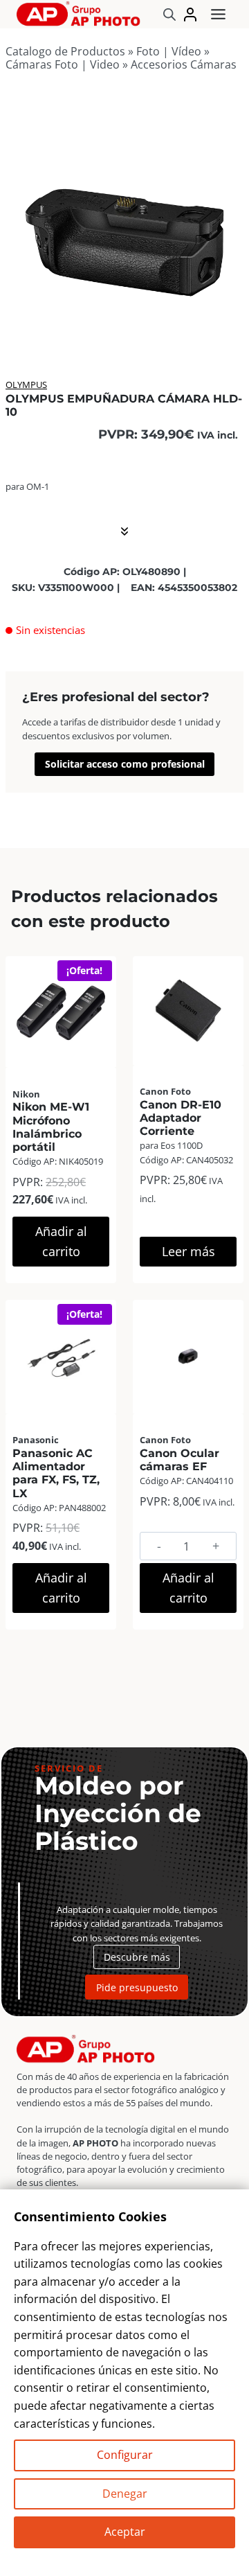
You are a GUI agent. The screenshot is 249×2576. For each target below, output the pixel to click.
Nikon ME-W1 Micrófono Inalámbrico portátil (51, 1127)
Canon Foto (165, 1091)
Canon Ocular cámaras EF (179, 1460)
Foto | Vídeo (169, 51)
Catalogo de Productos (65, 51)
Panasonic (36, 1440)
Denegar (125, 2494)
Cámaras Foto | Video (63, 64)
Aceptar (125, 2532)
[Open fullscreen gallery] (230, 325)
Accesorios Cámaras (184, 64)
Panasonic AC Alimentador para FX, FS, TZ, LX (56, 1473)
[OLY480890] (124, 220)
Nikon (26, 1094)
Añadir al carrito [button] (61, 1241)
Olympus (26, 385)
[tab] (124, 324)
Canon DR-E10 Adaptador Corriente (181, 1118)
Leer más (188, 1251)
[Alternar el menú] (218, 14)
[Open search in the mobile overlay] (169, 14)
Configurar (125, 2455)
